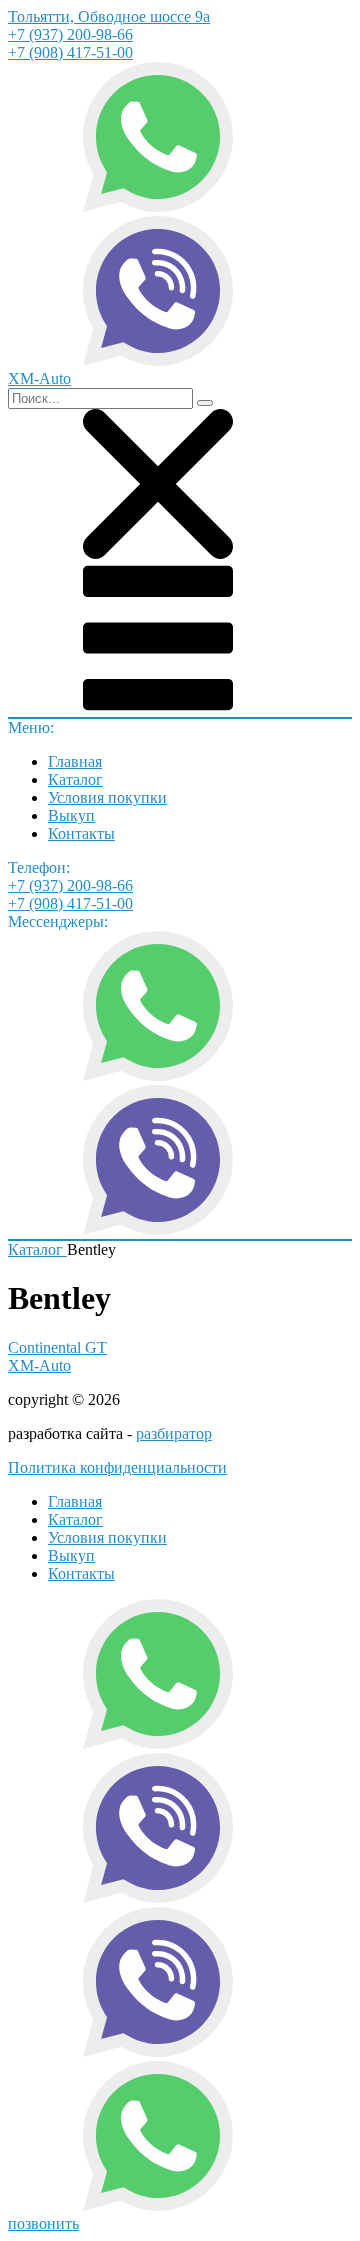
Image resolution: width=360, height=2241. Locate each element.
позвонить (43, 2223)
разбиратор (174, 1433)
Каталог (75, 779)
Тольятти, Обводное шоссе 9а (109, 16)
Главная (75, 761)
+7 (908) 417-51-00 (70, 52)
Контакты (81, 833)
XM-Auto (39, 1365)
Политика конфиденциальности (117, 1467)
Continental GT (57, 1347)
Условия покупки (107, 797)
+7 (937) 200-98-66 (70, 34)
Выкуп (71, 815)
